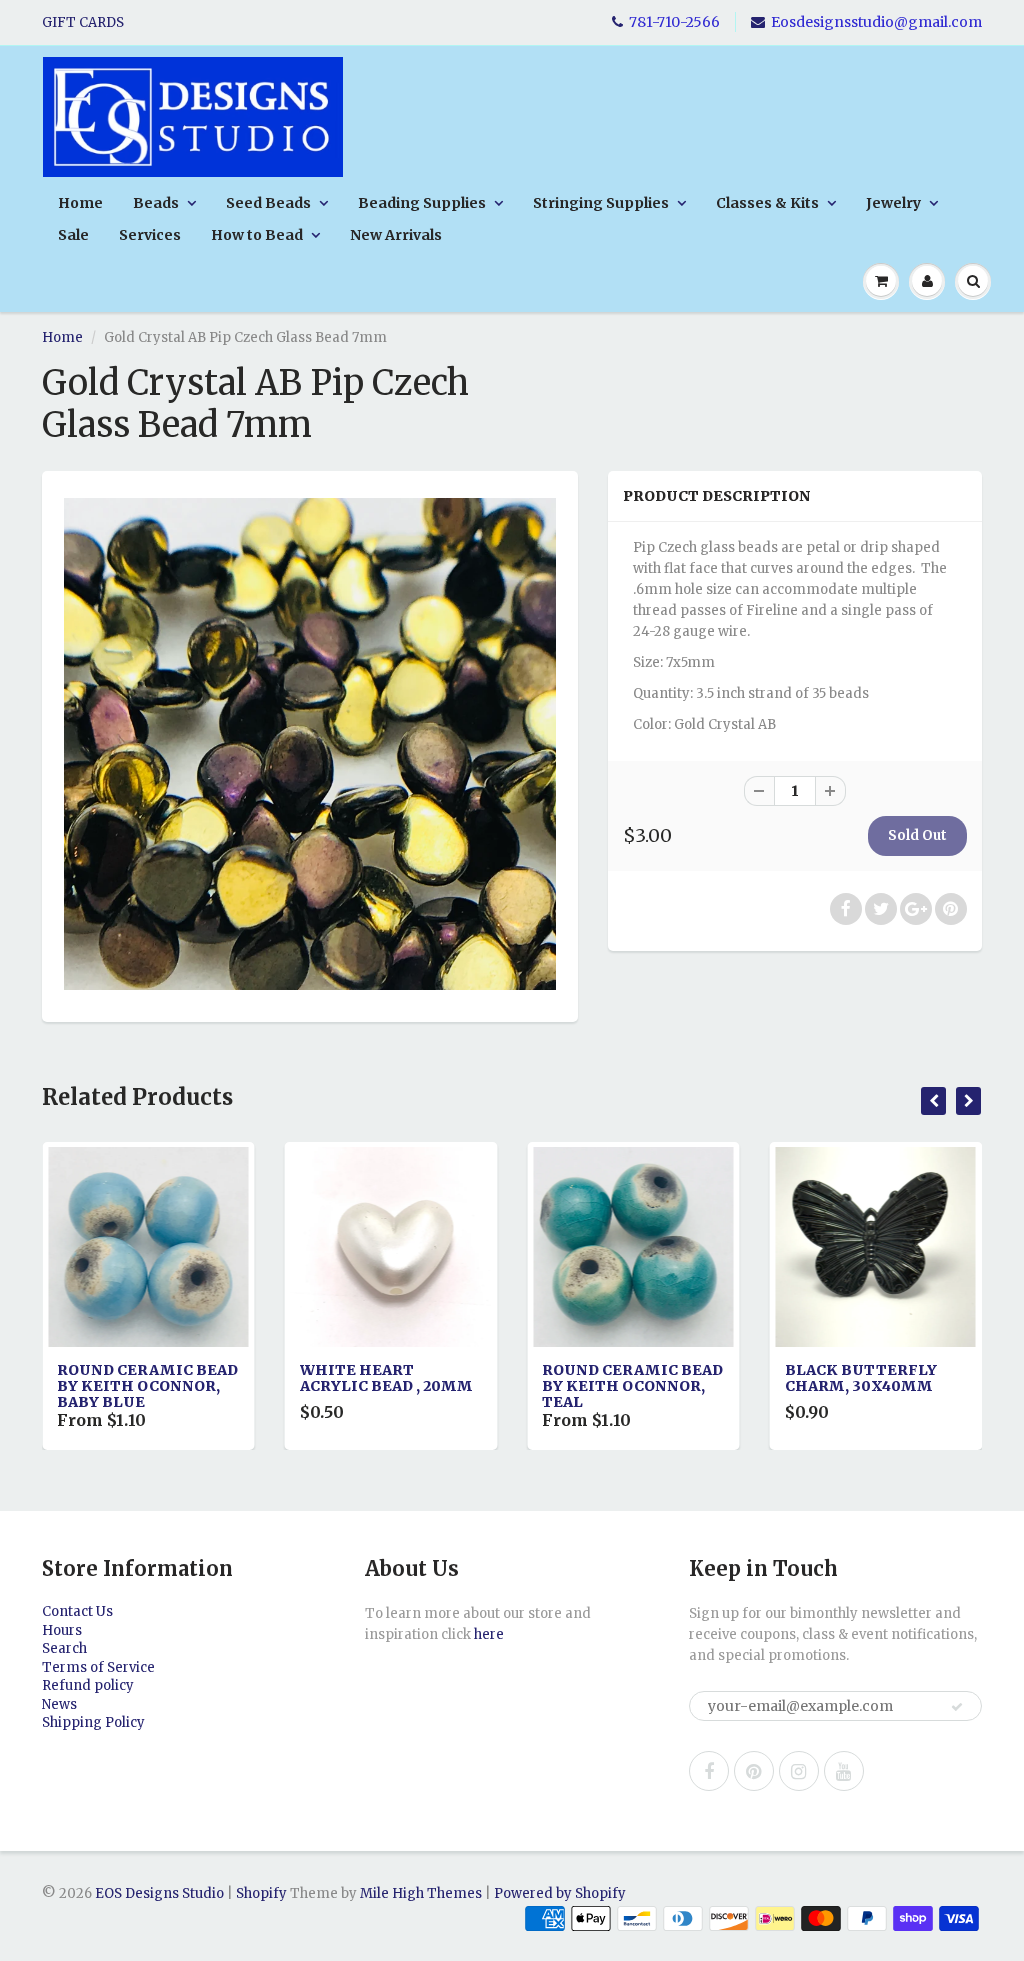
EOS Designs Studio (159, 1893)
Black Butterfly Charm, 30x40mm (649, 1378)
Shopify (261, 1893)
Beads (156, 203)
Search (64, 1648)
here (489, 1634)
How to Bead (257, 235)
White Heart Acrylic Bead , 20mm (174, 1378)
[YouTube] (844, 1771)
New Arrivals (396, 235)
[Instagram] (799, 1771)
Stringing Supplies (601, 203)
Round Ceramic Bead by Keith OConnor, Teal (420, 1386)
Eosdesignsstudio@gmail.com (876, 22)
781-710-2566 (674, 22)
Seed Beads (268, 203)
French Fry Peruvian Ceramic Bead (896, 1386)
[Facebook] (709, 1771)
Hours (62, 1630)
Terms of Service (98, 1667)
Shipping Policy (93, 1722)
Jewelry (893, 203)
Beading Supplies (422, 203)
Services (150, 235)
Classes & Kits (767, 203)
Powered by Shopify (560, 1893)
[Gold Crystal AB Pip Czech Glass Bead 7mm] (310, 744)
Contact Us (77, 1611)
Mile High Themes (421, 1893)
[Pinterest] (754, 1771)
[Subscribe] (957, 1707)
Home (80, 203)
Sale (73, 235)
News (59, 1704)
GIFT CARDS (83, 22)
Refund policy (88, 1685)
